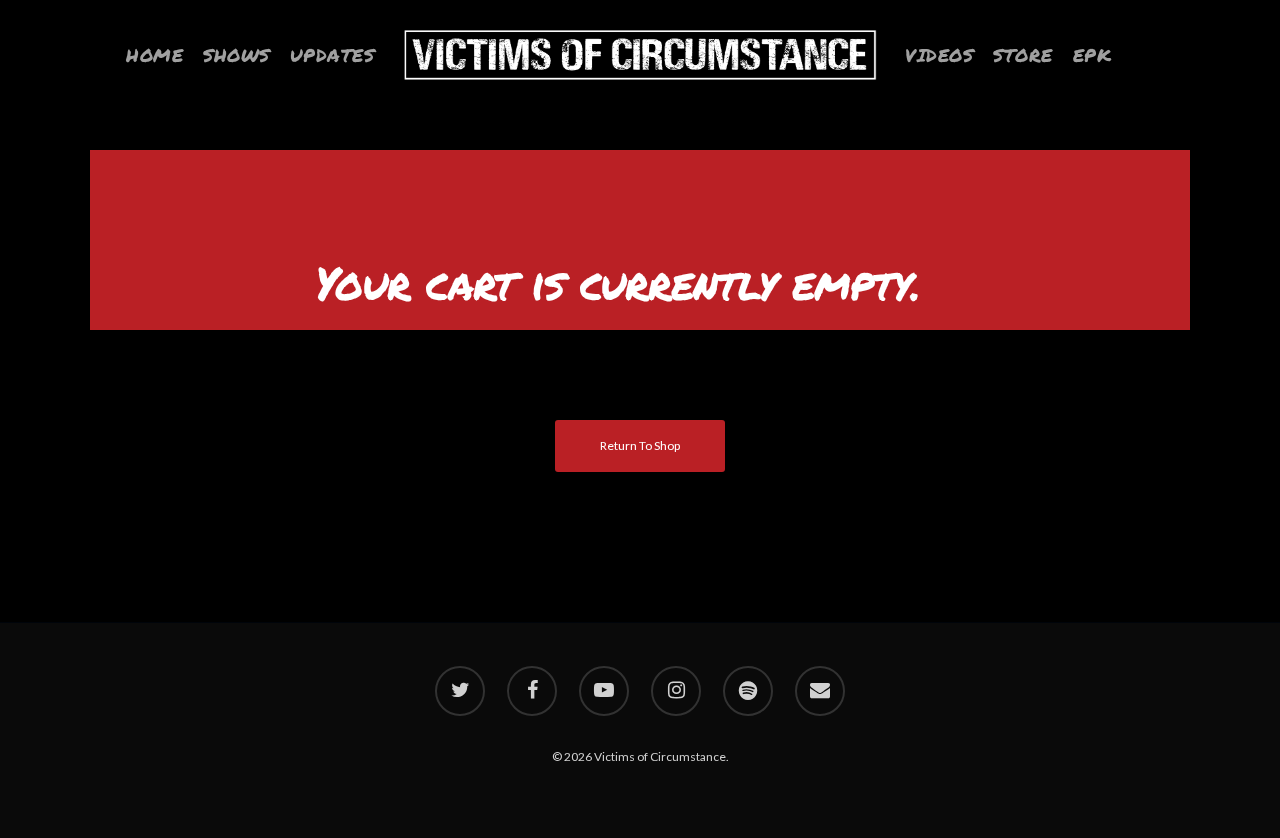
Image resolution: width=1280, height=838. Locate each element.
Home (154, 55)
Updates (332, 55)
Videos (939, 55)
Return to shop (640, 445)
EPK (1092, 55)
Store (1023, 55)
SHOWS (236, 55)
